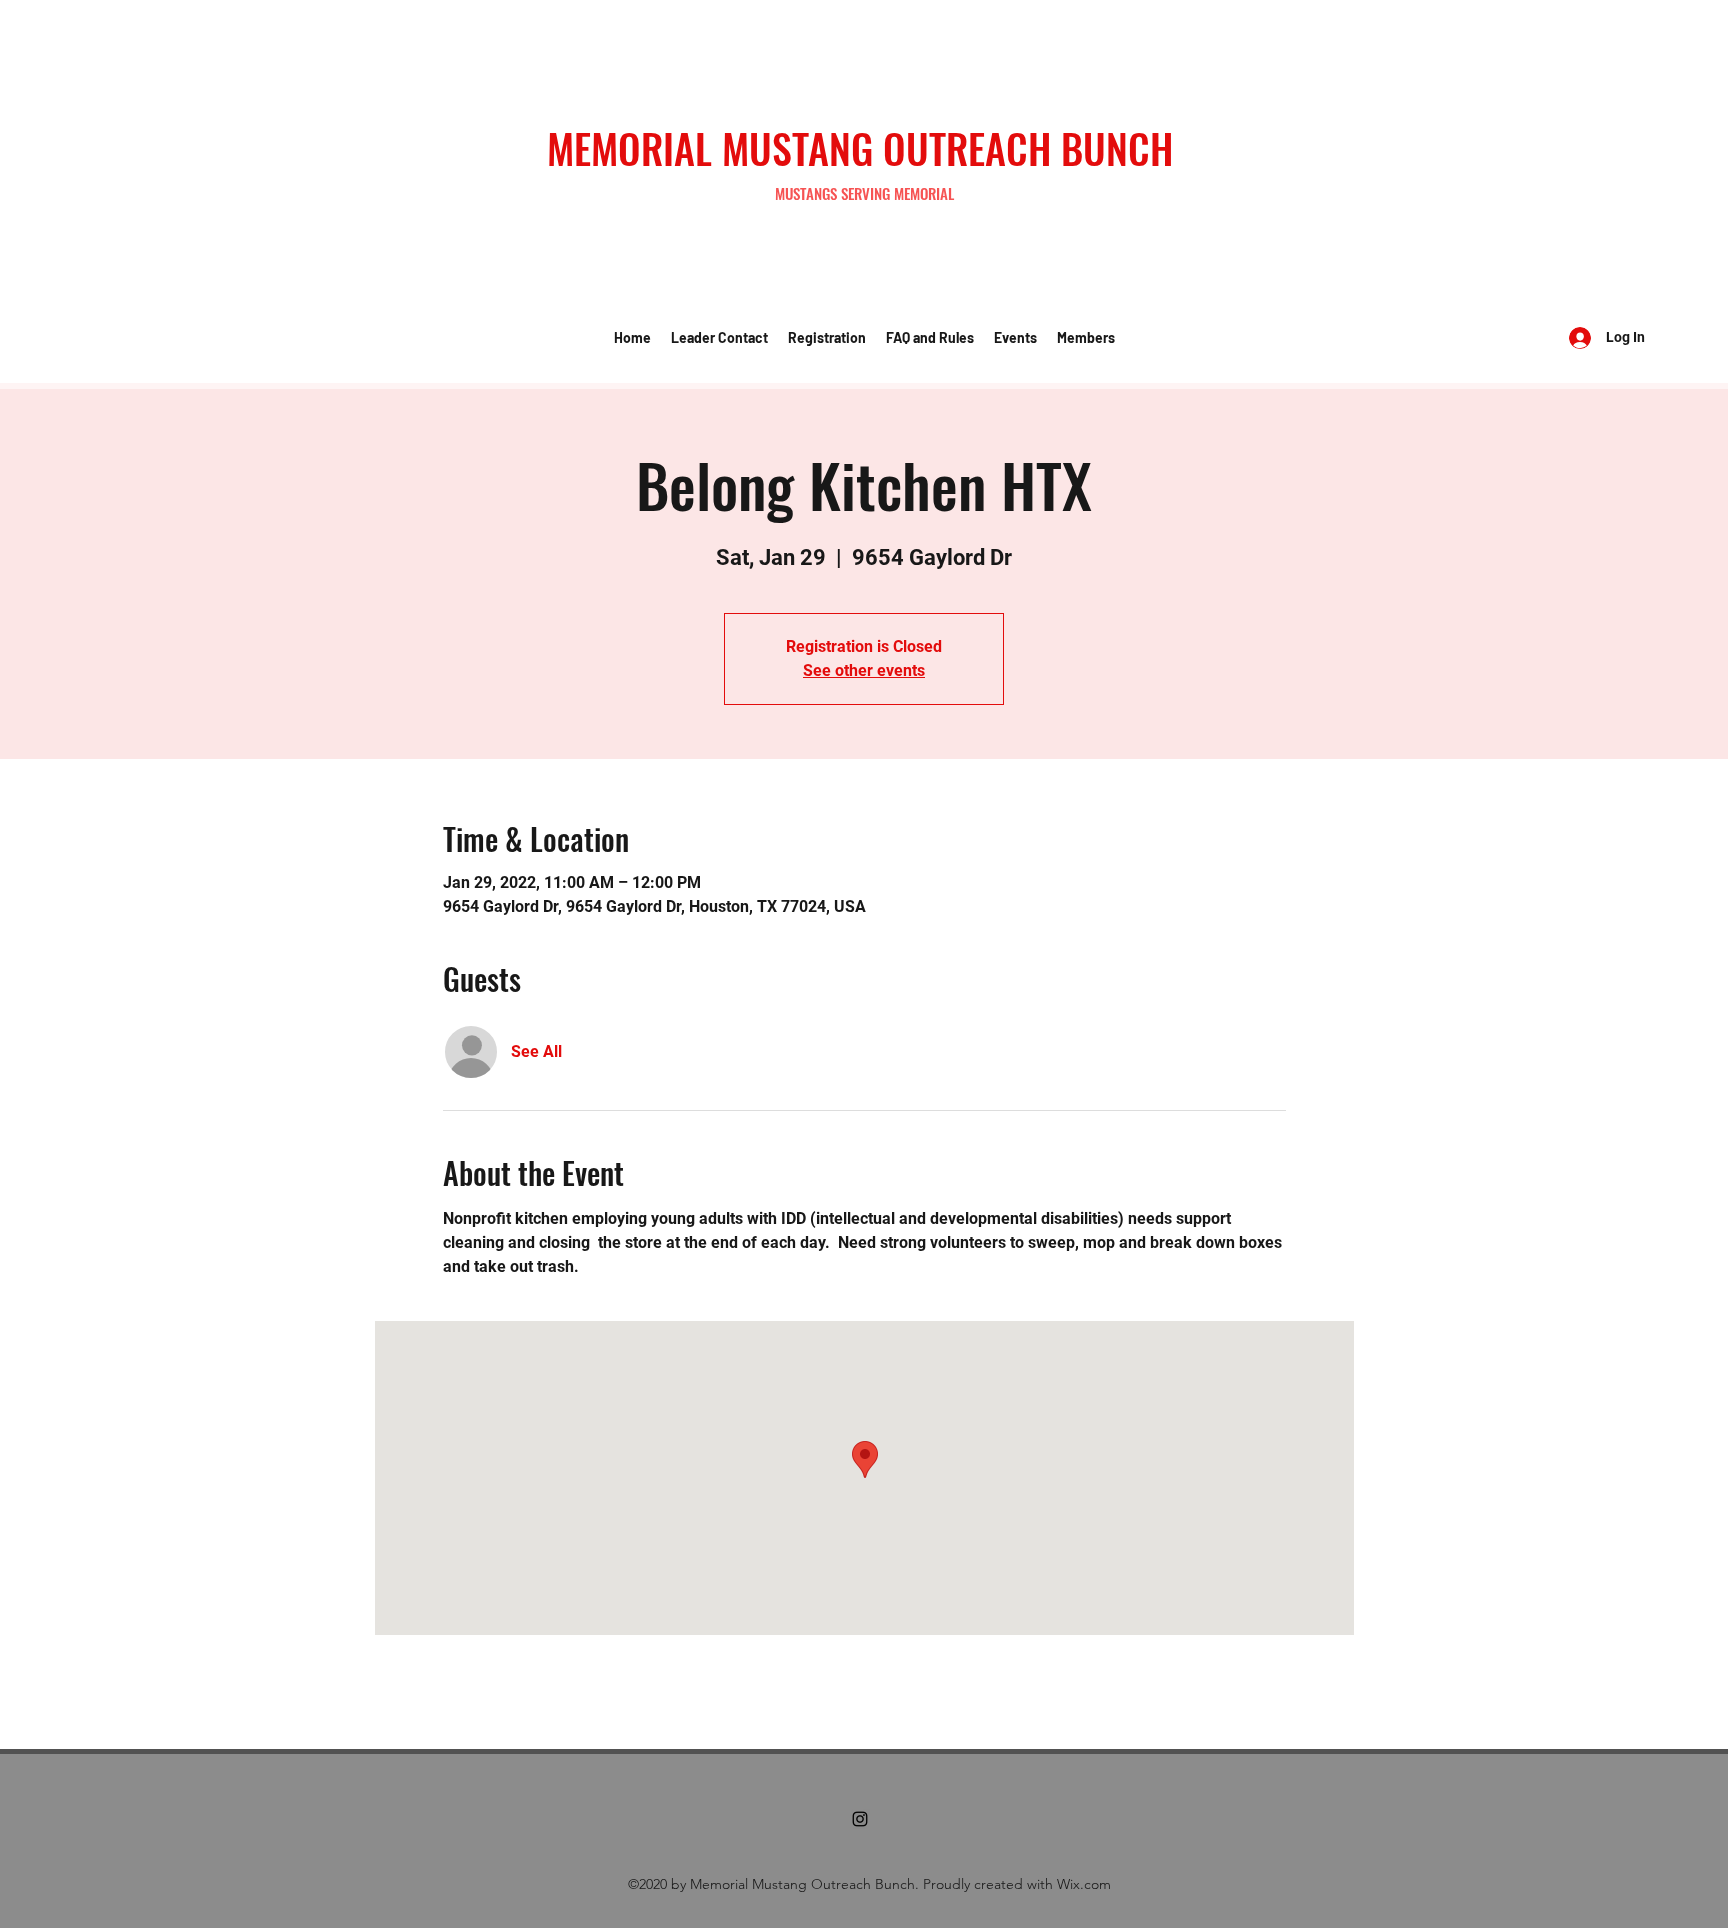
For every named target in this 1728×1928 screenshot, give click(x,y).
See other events (864, 670)
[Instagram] (860, 1819)
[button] (719, 338)
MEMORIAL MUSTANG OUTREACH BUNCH (860, 148)
